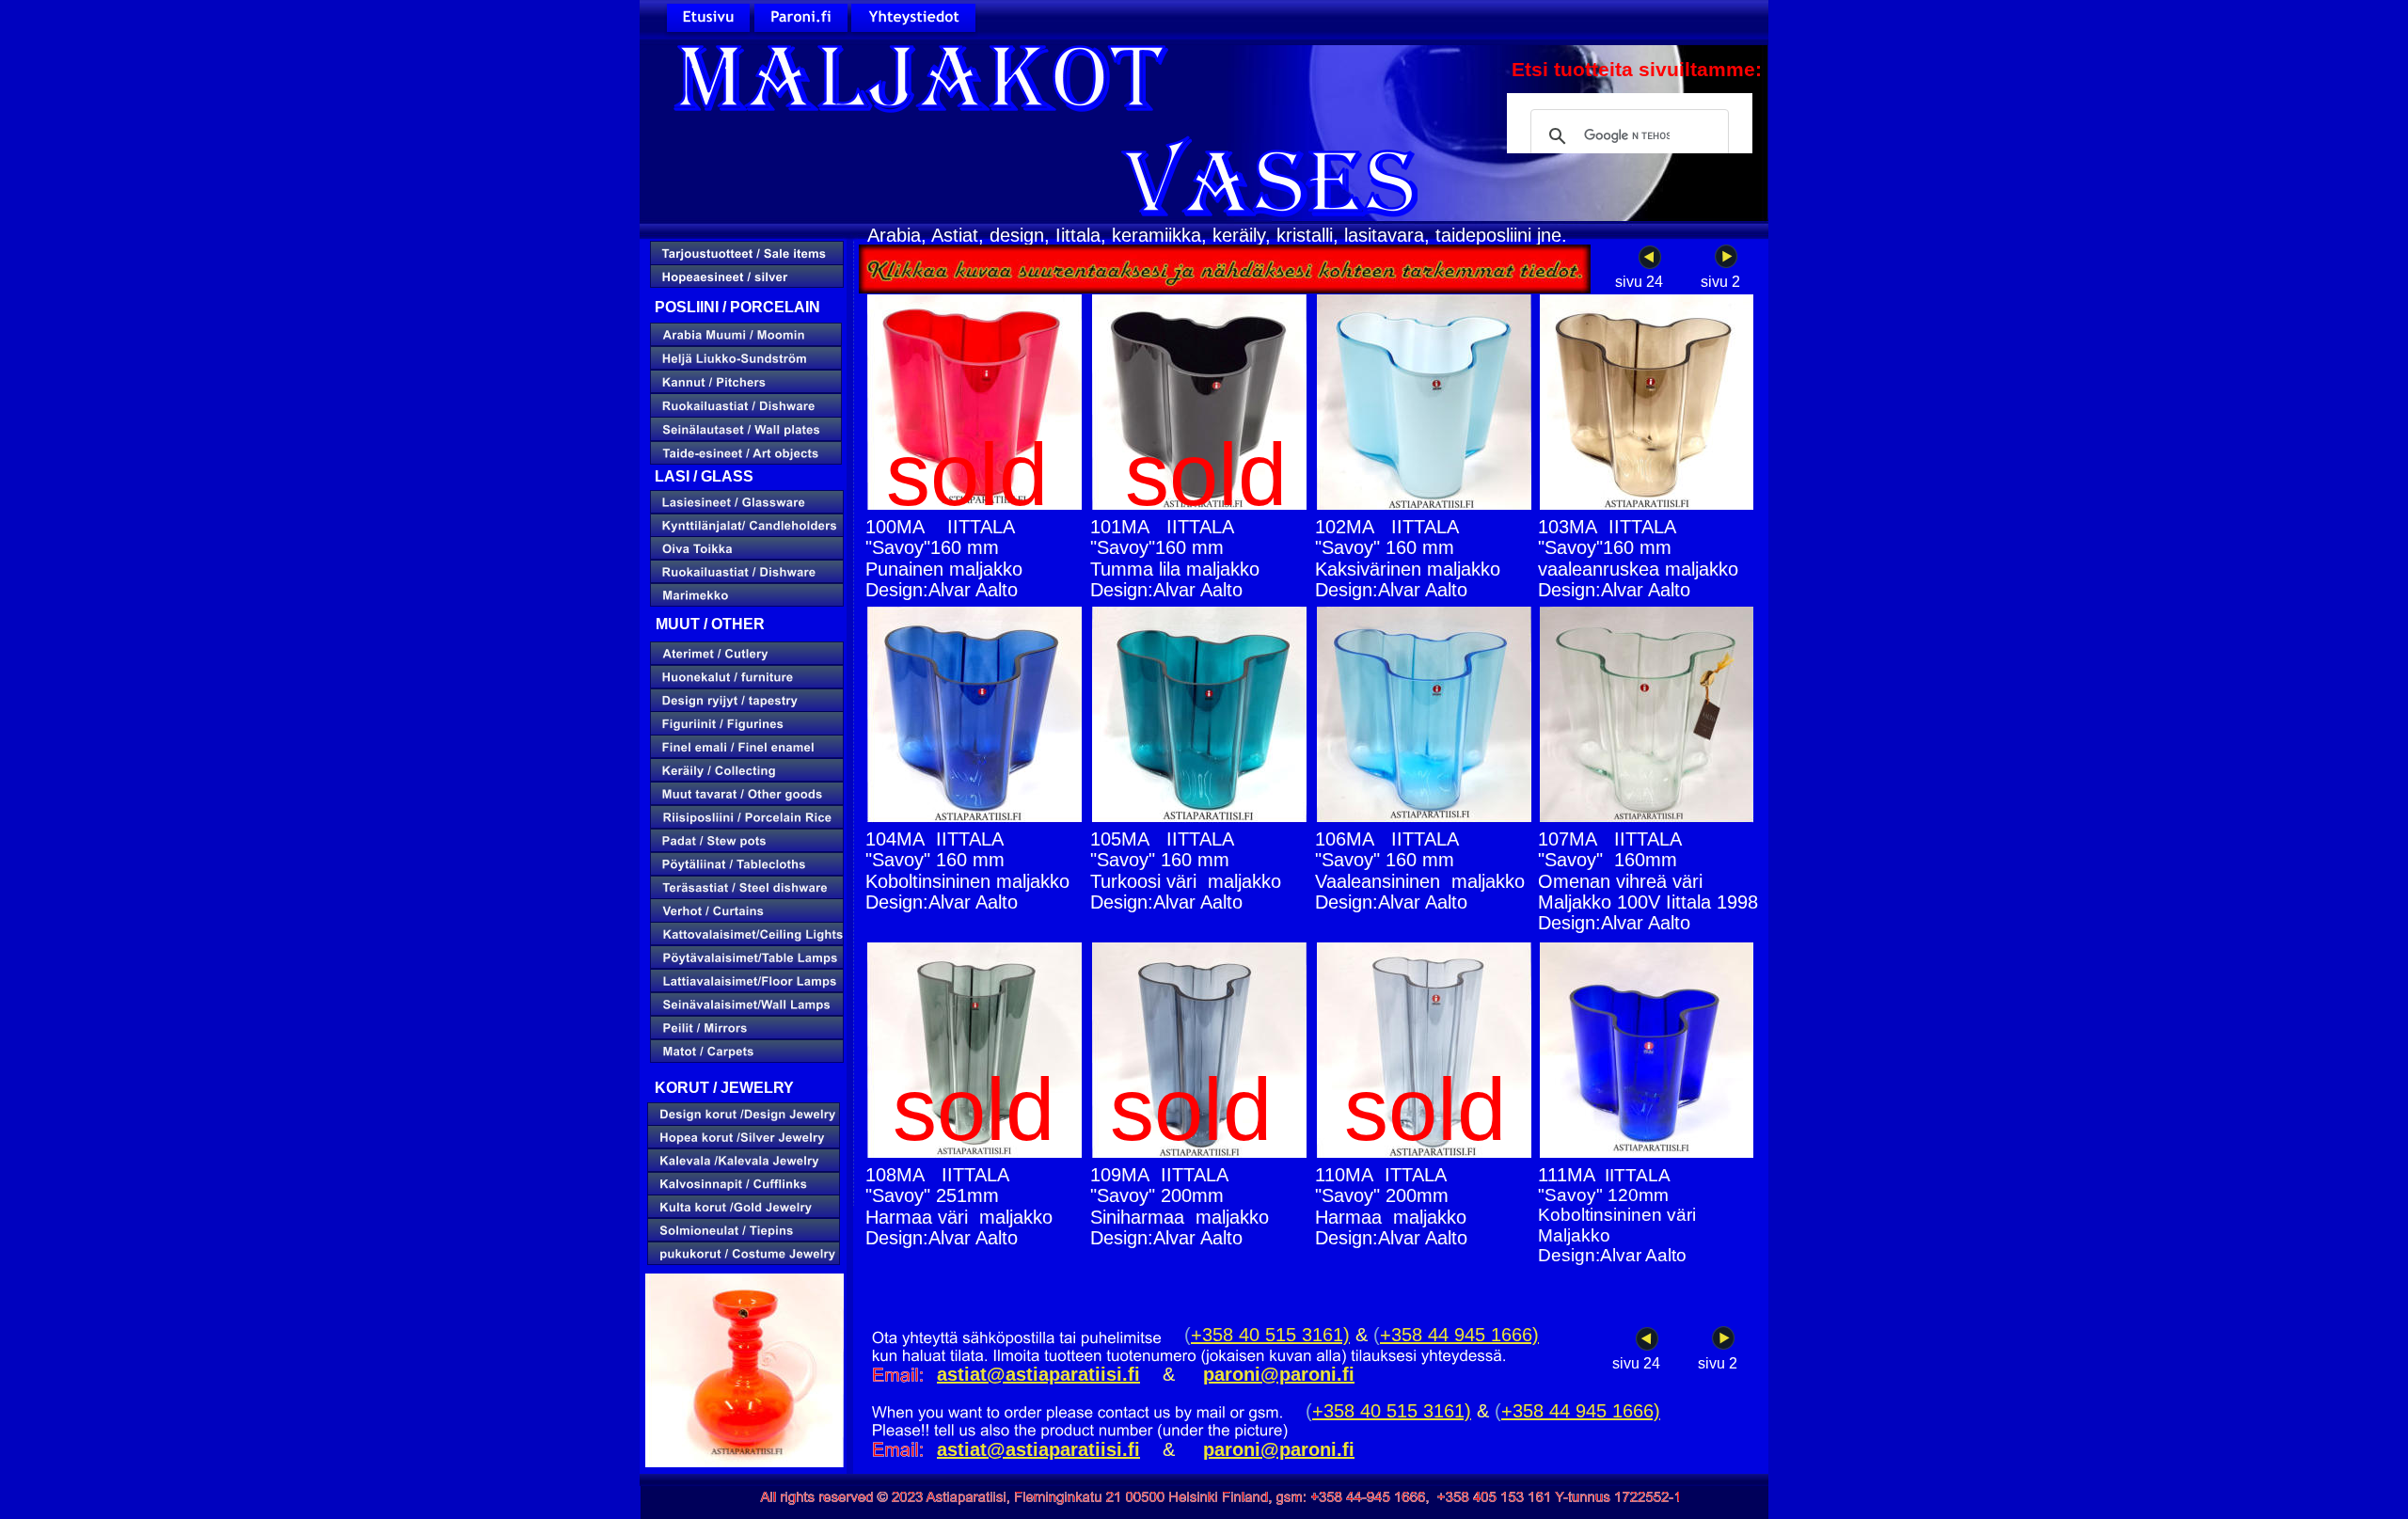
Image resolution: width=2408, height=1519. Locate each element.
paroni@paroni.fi (1279, 1449)
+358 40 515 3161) (1270, 1335)
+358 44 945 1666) (1459, 1335)
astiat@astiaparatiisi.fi (1038, 1449)
